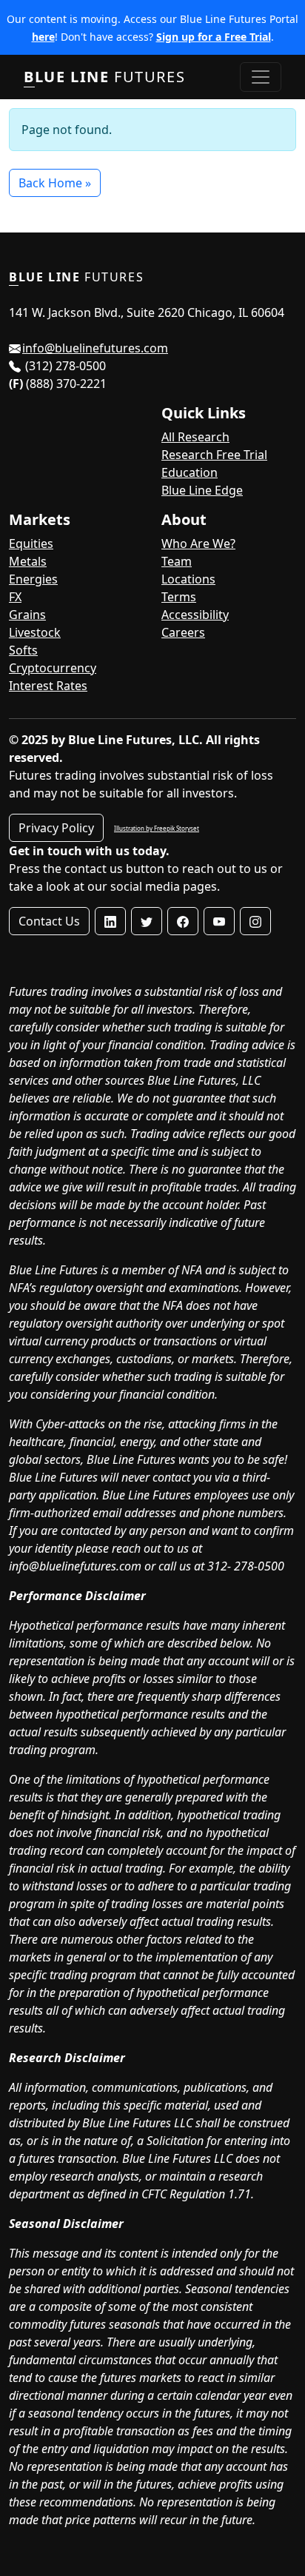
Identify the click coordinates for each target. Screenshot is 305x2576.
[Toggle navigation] (261, 77)
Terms (179, 597)
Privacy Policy (56, 828)
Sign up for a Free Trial (214, 37)
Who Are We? (198, 543)
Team (177, 561)
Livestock (35, 632)
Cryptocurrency (53, 668)
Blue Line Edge (202, 490)
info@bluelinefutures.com (95, 348)
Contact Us (49, 921)
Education (190, 472)
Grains (27, 615)
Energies (33, 579)
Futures (104, 77)
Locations (188, 579)
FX (15, 597)
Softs (23, 650)
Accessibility (195, 615)
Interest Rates (48, 686)
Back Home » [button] (55, 183)
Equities (31, 543)
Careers (183, 632)
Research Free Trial (214, 455)
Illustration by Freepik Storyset (157, 828)
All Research (195, 437)
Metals (28, 561)
